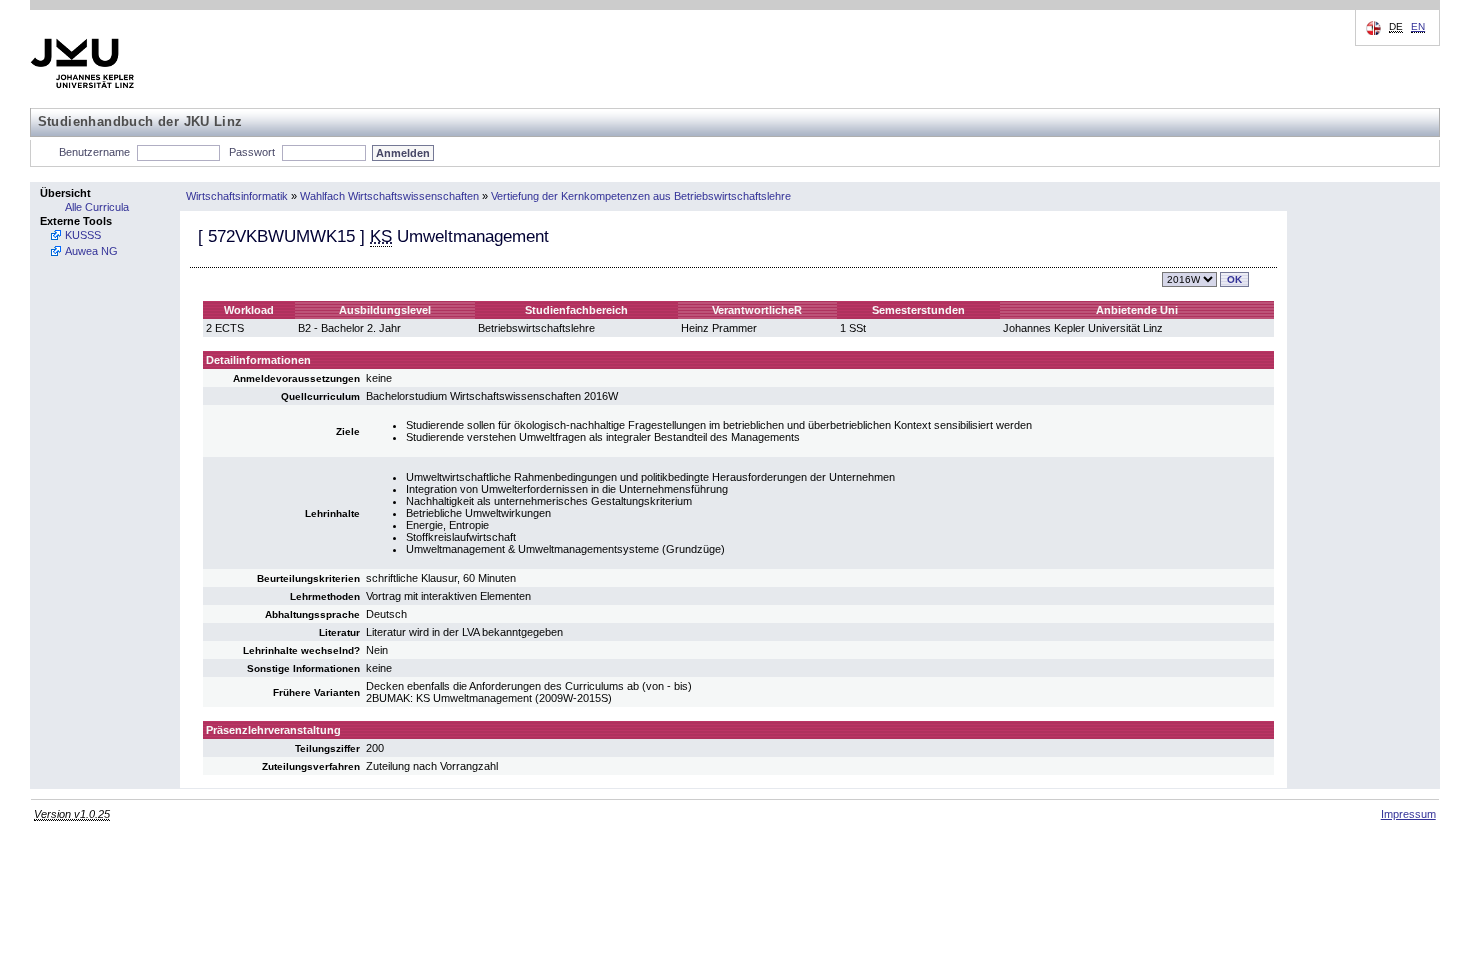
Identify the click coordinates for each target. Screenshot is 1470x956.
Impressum (1408, 814)
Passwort (252, 152)
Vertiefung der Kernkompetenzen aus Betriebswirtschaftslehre (641, 196)
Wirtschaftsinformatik (237, 196)
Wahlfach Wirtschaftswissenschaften (389, 196)
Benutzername (94, 152)
